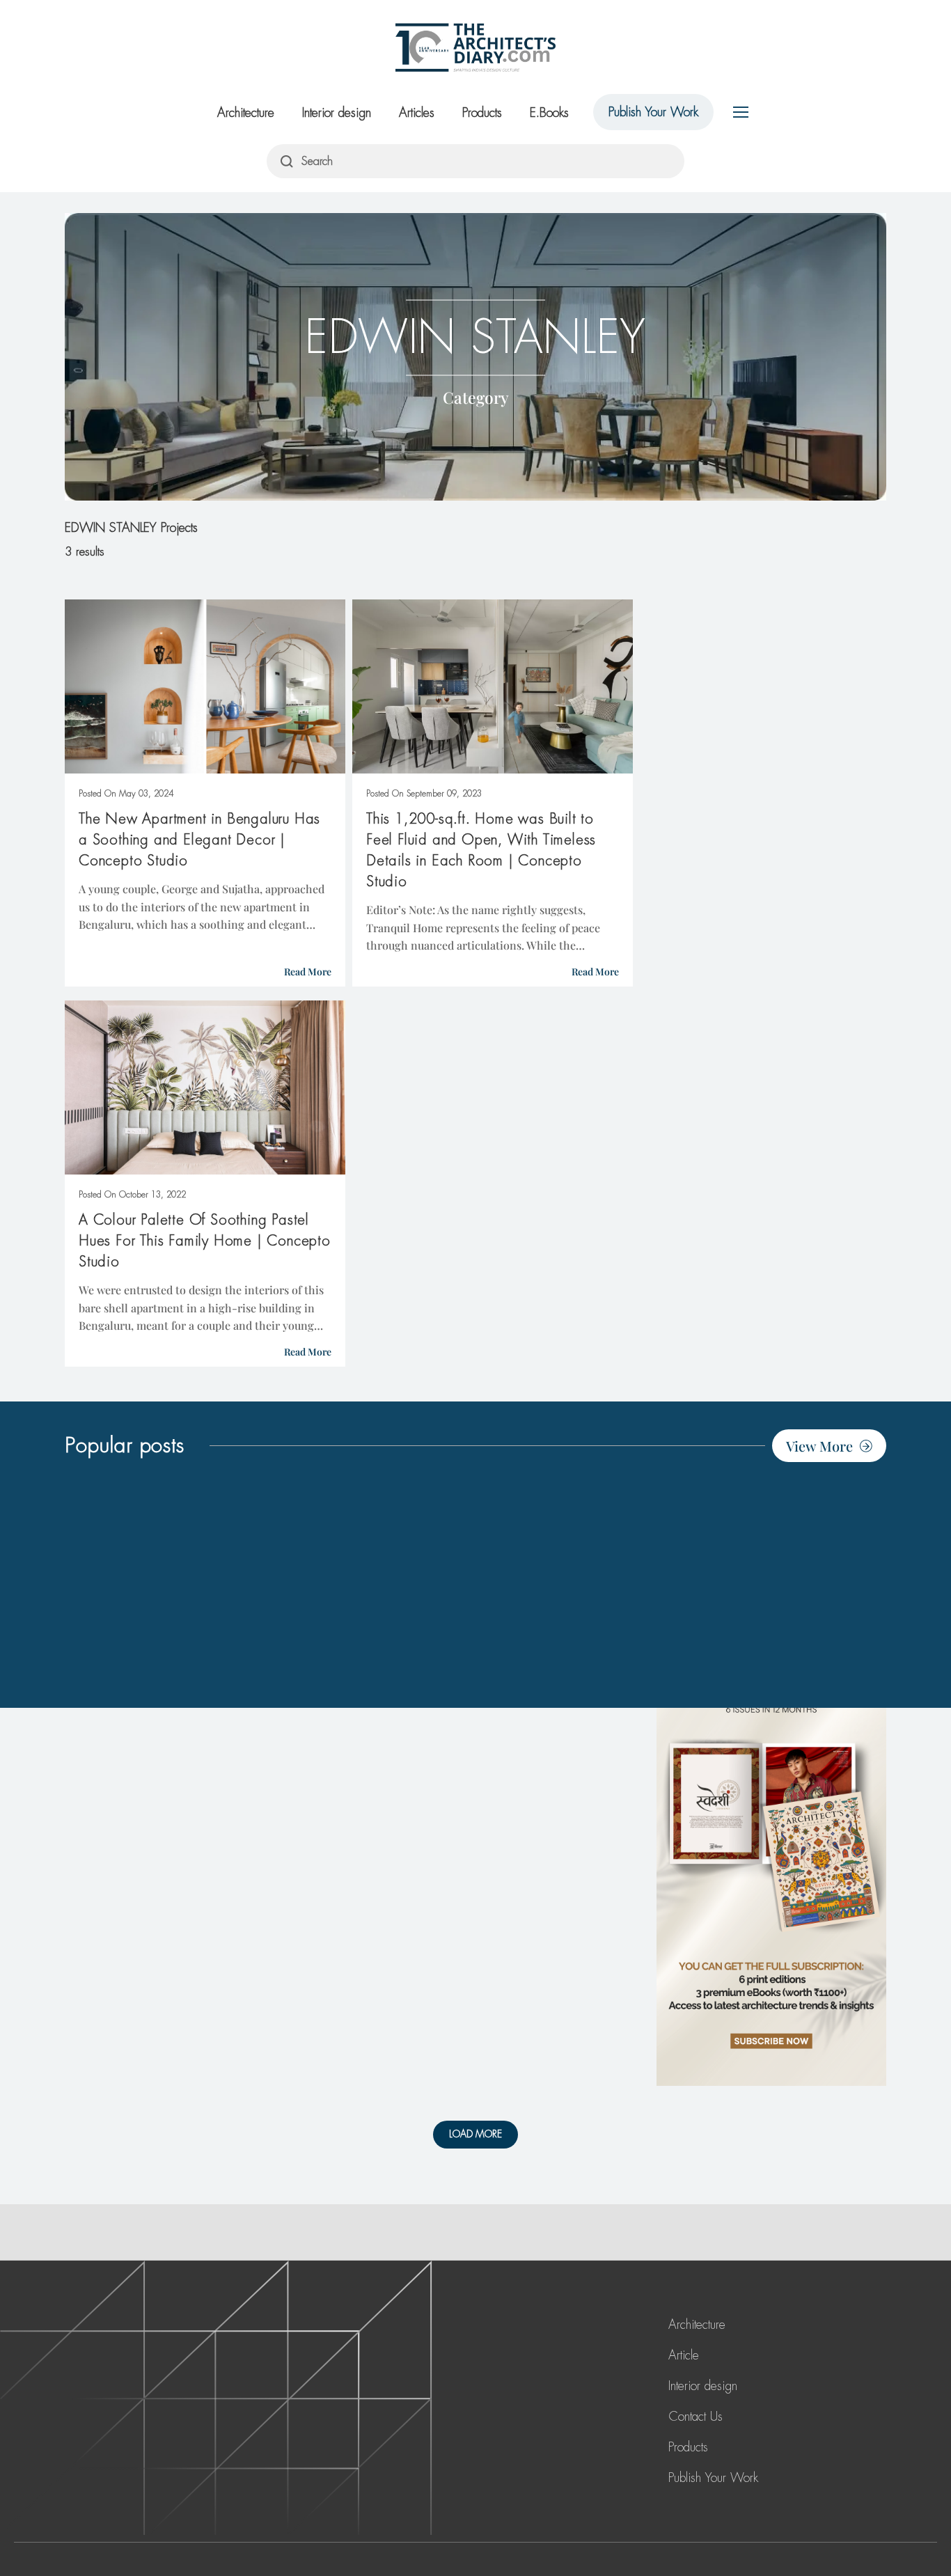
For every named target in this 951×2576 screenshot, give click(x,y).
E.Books (549, 113)
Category (476, 396)
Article (684, 2355)
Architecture (246, 113)
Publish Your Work (653, 112)
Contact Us (695, 2417)
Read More (308, 972)
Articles (417, 113)
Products (482, 113)
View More (819, 1446)
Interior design (337, 113)
